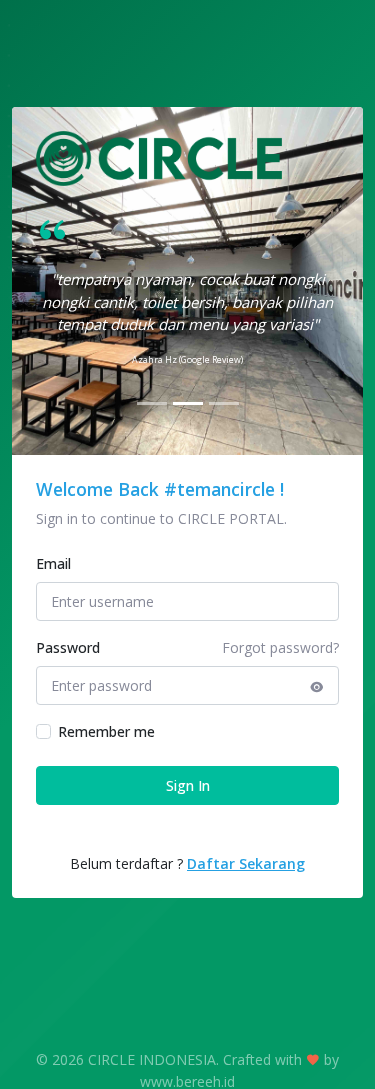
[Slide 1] (152, 403)
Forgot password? (280, 647)
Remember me (106, 731)
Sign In (188, 785)
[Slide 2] (188, 403)
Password (68, 647)
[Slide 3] (224, 403)
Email (53, 563)
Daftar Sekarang (246, 863)
